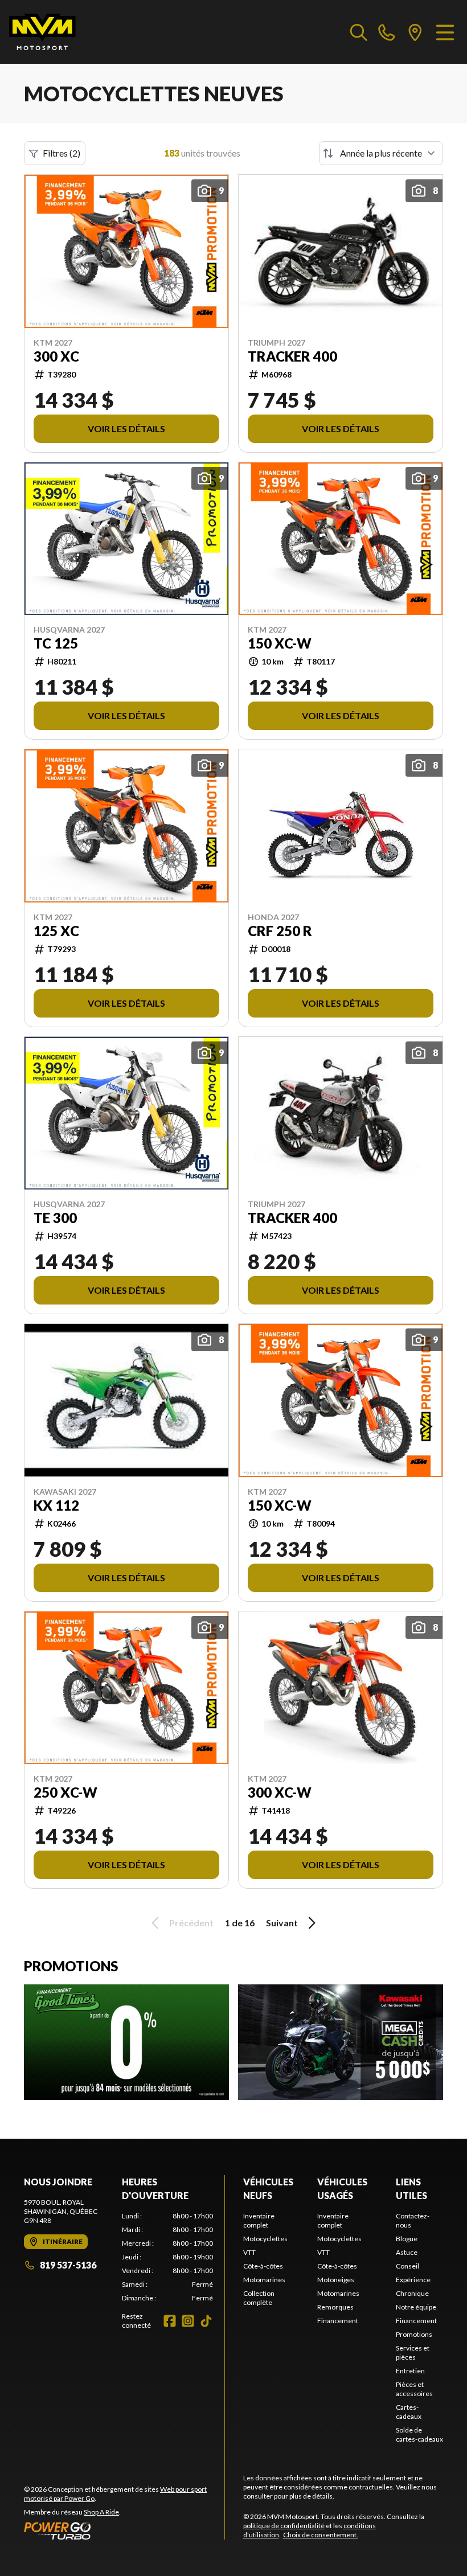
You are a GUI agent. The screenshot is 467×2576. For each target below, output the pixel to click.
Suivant (282, 1923)
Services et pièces (413, 2353)
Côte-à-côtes (263, 2266)
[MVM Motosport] (42, 32)
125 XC (56, 931)
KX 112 (56, 1506)
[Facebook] (170, 2321)
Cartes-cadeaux (409, 2412)
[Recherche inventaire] (359, 32)
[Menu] (445, 32)
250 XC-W (65, 1792)
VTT (249, 2252)
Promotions (414, 2334)
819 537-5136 (68, 2265)
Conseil (407, 2266)
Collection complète (259, 2298)
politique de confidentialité (284, 2526)
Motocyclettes (265, 2239)
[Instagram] (188, 2321)
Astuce (407, 2252)
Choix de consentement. (321, 2535)
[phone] (387, 32)
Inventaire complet (259, 2220)
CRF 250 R (280, 931)
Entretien (410, 2371)
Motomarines (264, 2280)
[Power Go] (124, 2530)
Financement (338, 2321)
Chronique (412, 2293)
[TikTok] (206, 2321)
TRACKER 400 (292, 356)
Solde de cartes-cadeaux (419, 2435)
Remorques (335, 2307)
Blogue (407, 2239)
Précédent (191, 1923)
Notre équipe (416, 2307)
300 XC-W (280, 1792)
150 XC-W (280, 643)
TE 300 (55, 1218)
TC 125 (56, 643)
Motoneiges (336, 2280)
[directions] (415, 32)
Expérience (413, 2280)
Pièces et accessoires (414, 2389)
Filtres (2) (62, 153)
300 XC (56, 356)
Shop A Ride (101, 2512)
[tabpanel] (167, 2257)
